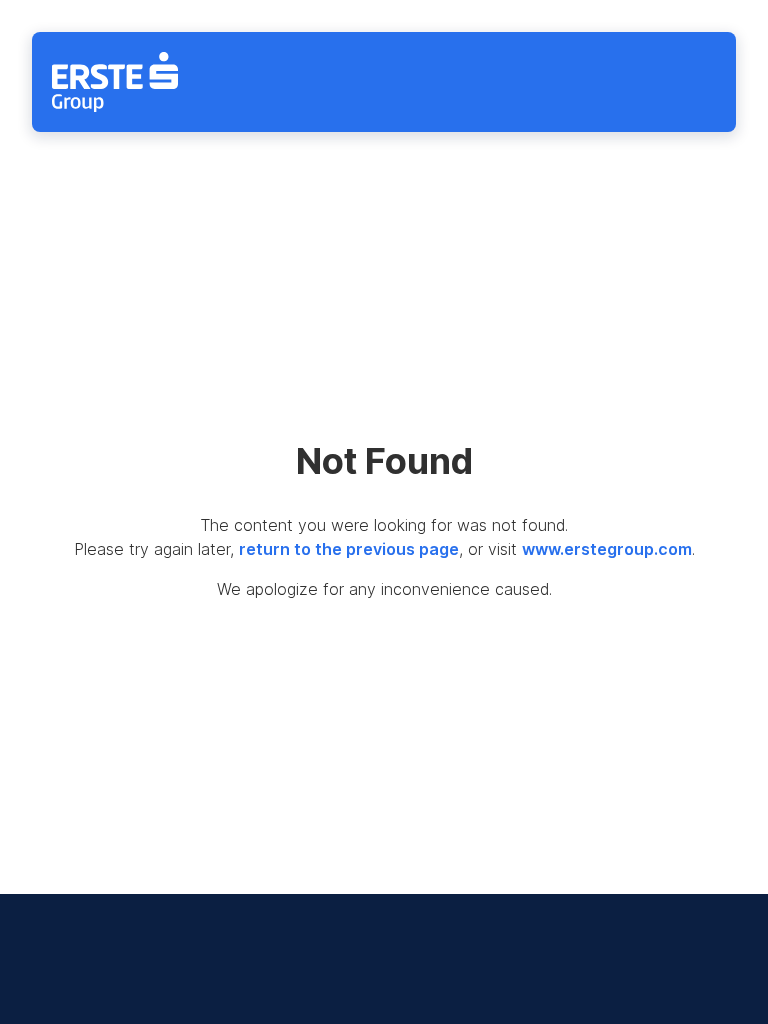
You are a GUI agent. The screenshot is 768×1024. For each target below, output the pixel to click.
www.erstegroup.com (607, 549)
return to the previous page (349, 549)
